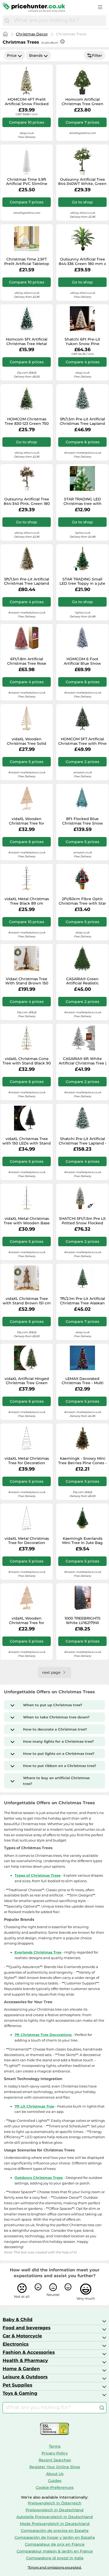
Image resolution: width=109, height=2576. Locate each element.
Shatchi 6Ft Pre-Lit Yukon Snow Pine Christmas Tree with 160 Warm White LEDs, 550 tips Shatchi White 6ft (82, 342)
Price (12, 55)
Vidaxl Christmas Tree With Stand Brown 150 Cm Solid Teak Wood (27, 981)
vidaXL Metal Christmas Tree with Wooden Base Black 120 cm (27, 1221)
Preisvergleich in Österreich (55, 2503)
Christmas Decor (32, 34)
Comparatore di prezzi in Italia (55, 2558)
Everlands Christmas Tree (38, 1952)
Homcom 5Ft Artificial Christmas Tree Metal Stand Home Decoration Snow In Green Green (27, 342)
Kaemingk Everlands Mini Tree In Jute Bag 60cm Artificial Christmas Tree (82, 1541)
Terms (55, 2446)
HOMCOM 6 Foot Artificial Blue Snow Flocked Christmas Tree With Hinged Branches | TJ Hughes (83, 661)
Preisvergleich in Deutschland (55, 2510)
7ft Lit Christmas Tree (34, 2106)
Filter (97, 55)
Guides (55, 2481)
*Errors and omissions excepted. (55, 2567)
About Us (55, 2474)
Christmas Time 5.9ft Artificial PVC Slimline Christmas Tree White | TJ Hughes (27, 182)
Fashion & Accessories (29, 2352)
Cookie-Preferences (55, 2487)
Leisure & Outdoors (25, 2377)
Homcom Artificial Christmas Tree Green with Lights (83, 102)
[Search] (7, 21)
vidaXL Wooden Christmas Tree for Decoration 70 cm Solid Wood (27, 1621)
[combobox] (59, 21)
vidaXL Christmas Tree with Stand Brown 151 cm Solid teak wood (27, 1301)
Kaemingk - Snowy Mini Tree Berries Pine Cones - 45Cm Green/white (82, 1461)
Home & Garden (21, 2369)
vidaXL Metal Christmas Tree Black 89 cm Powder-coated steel (27, 901)
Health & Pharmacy (25, 2360)
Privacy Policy (55, 2453)
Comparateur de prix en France (55, 2544)
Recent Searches (55, 2460)
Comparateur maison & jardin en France (55, 2551)
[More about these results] (62, 41)
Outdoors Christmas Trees (39, 2178)
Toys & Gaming (20, 2393)
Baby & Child (18, 2319)
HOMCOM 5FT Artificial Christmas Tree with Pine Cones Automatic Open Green (82, 741)
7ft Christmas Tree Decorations (43, 2035)
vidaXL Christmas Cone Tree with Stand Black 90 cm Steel (27, 1061)
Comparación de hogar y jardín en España (55, 2537)
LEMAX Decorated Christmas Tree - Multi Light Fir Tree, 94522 (83, 1381)
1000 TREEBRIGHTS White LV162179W (83, 1621)
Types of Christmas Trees (38, 1875)
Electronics (16, 2344)
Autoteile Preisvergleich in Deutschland (55, 2517)
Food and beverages (27, 2328)
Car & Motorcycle (22, 2336)
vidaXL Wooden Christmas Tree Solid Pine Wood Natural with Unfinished (27, 741)
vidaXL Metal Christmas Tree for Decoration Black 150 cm (27, 1541)
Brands (36, 55)
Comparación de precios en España (55, 2531)
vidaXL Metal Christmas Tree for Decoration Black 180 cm (27, 1461)
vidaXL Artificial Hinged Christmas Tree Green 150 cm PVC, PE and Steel (27, 1381)
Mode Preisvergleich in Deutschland (55, 2524)
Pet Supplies (17, 2385)
